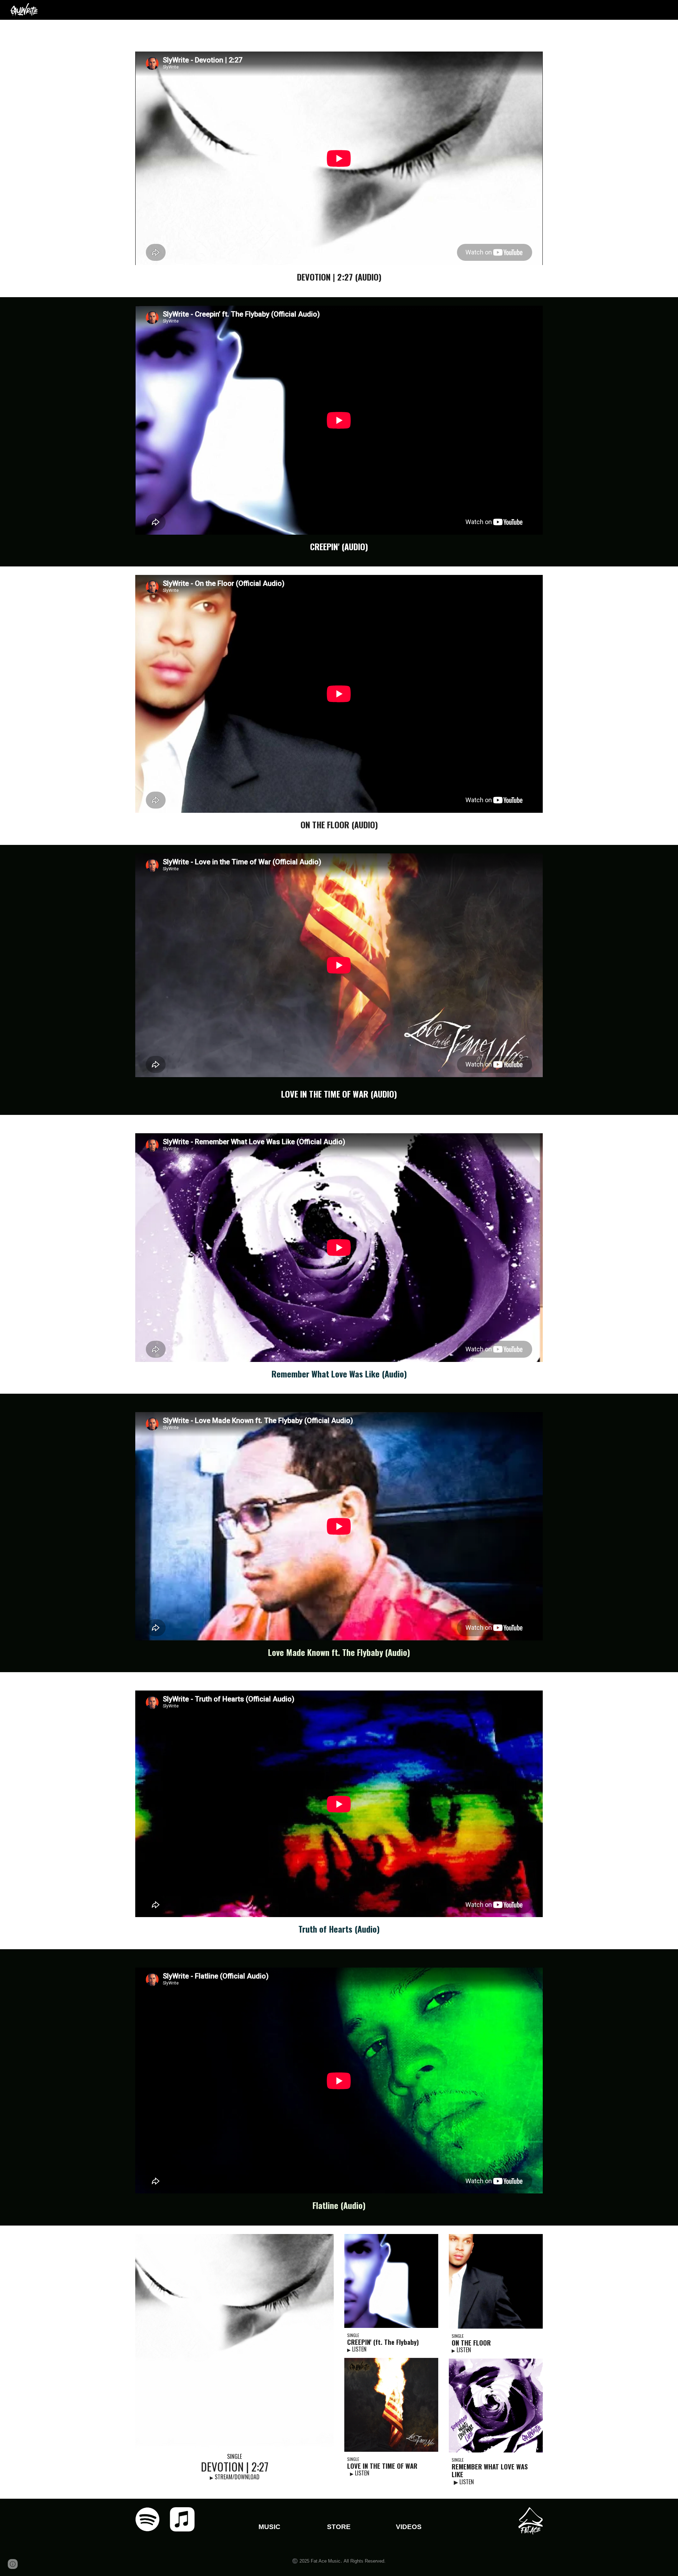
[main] (339, 277)
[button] (13, 2564)
